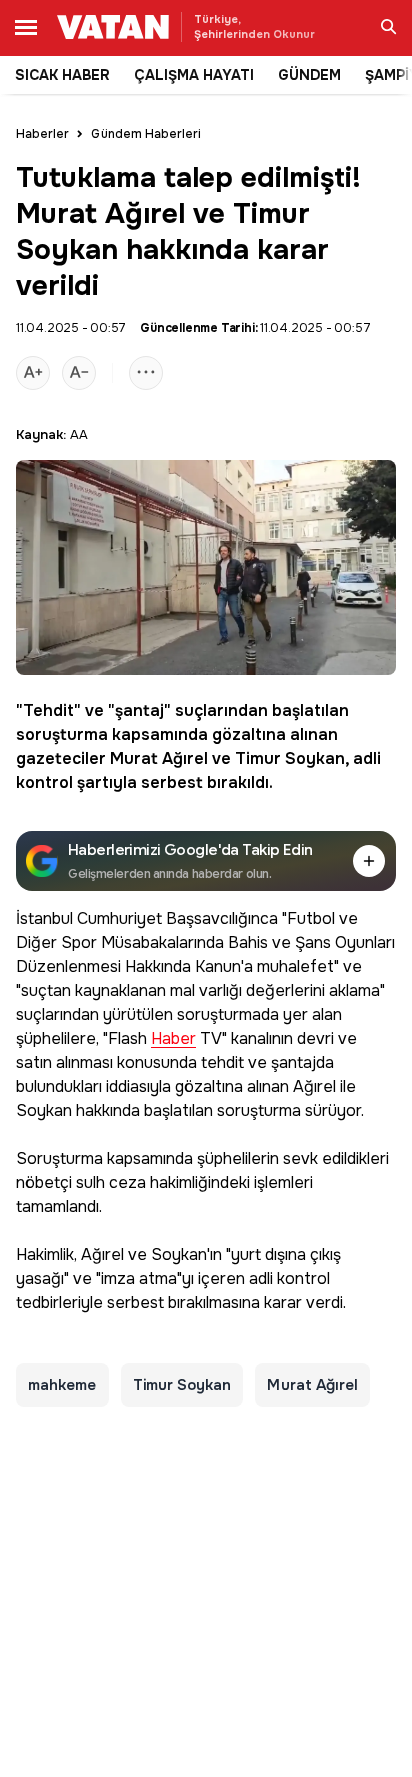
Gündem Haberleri (146, 134)
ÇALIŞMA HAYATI (194, 75)
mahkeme (62, 1385)
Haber (173, 1039)
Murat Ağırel (159, 758)
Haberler (42, 134)
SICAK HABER (62, 75)
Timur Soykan (290, 758)
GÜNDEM (309, 75)
